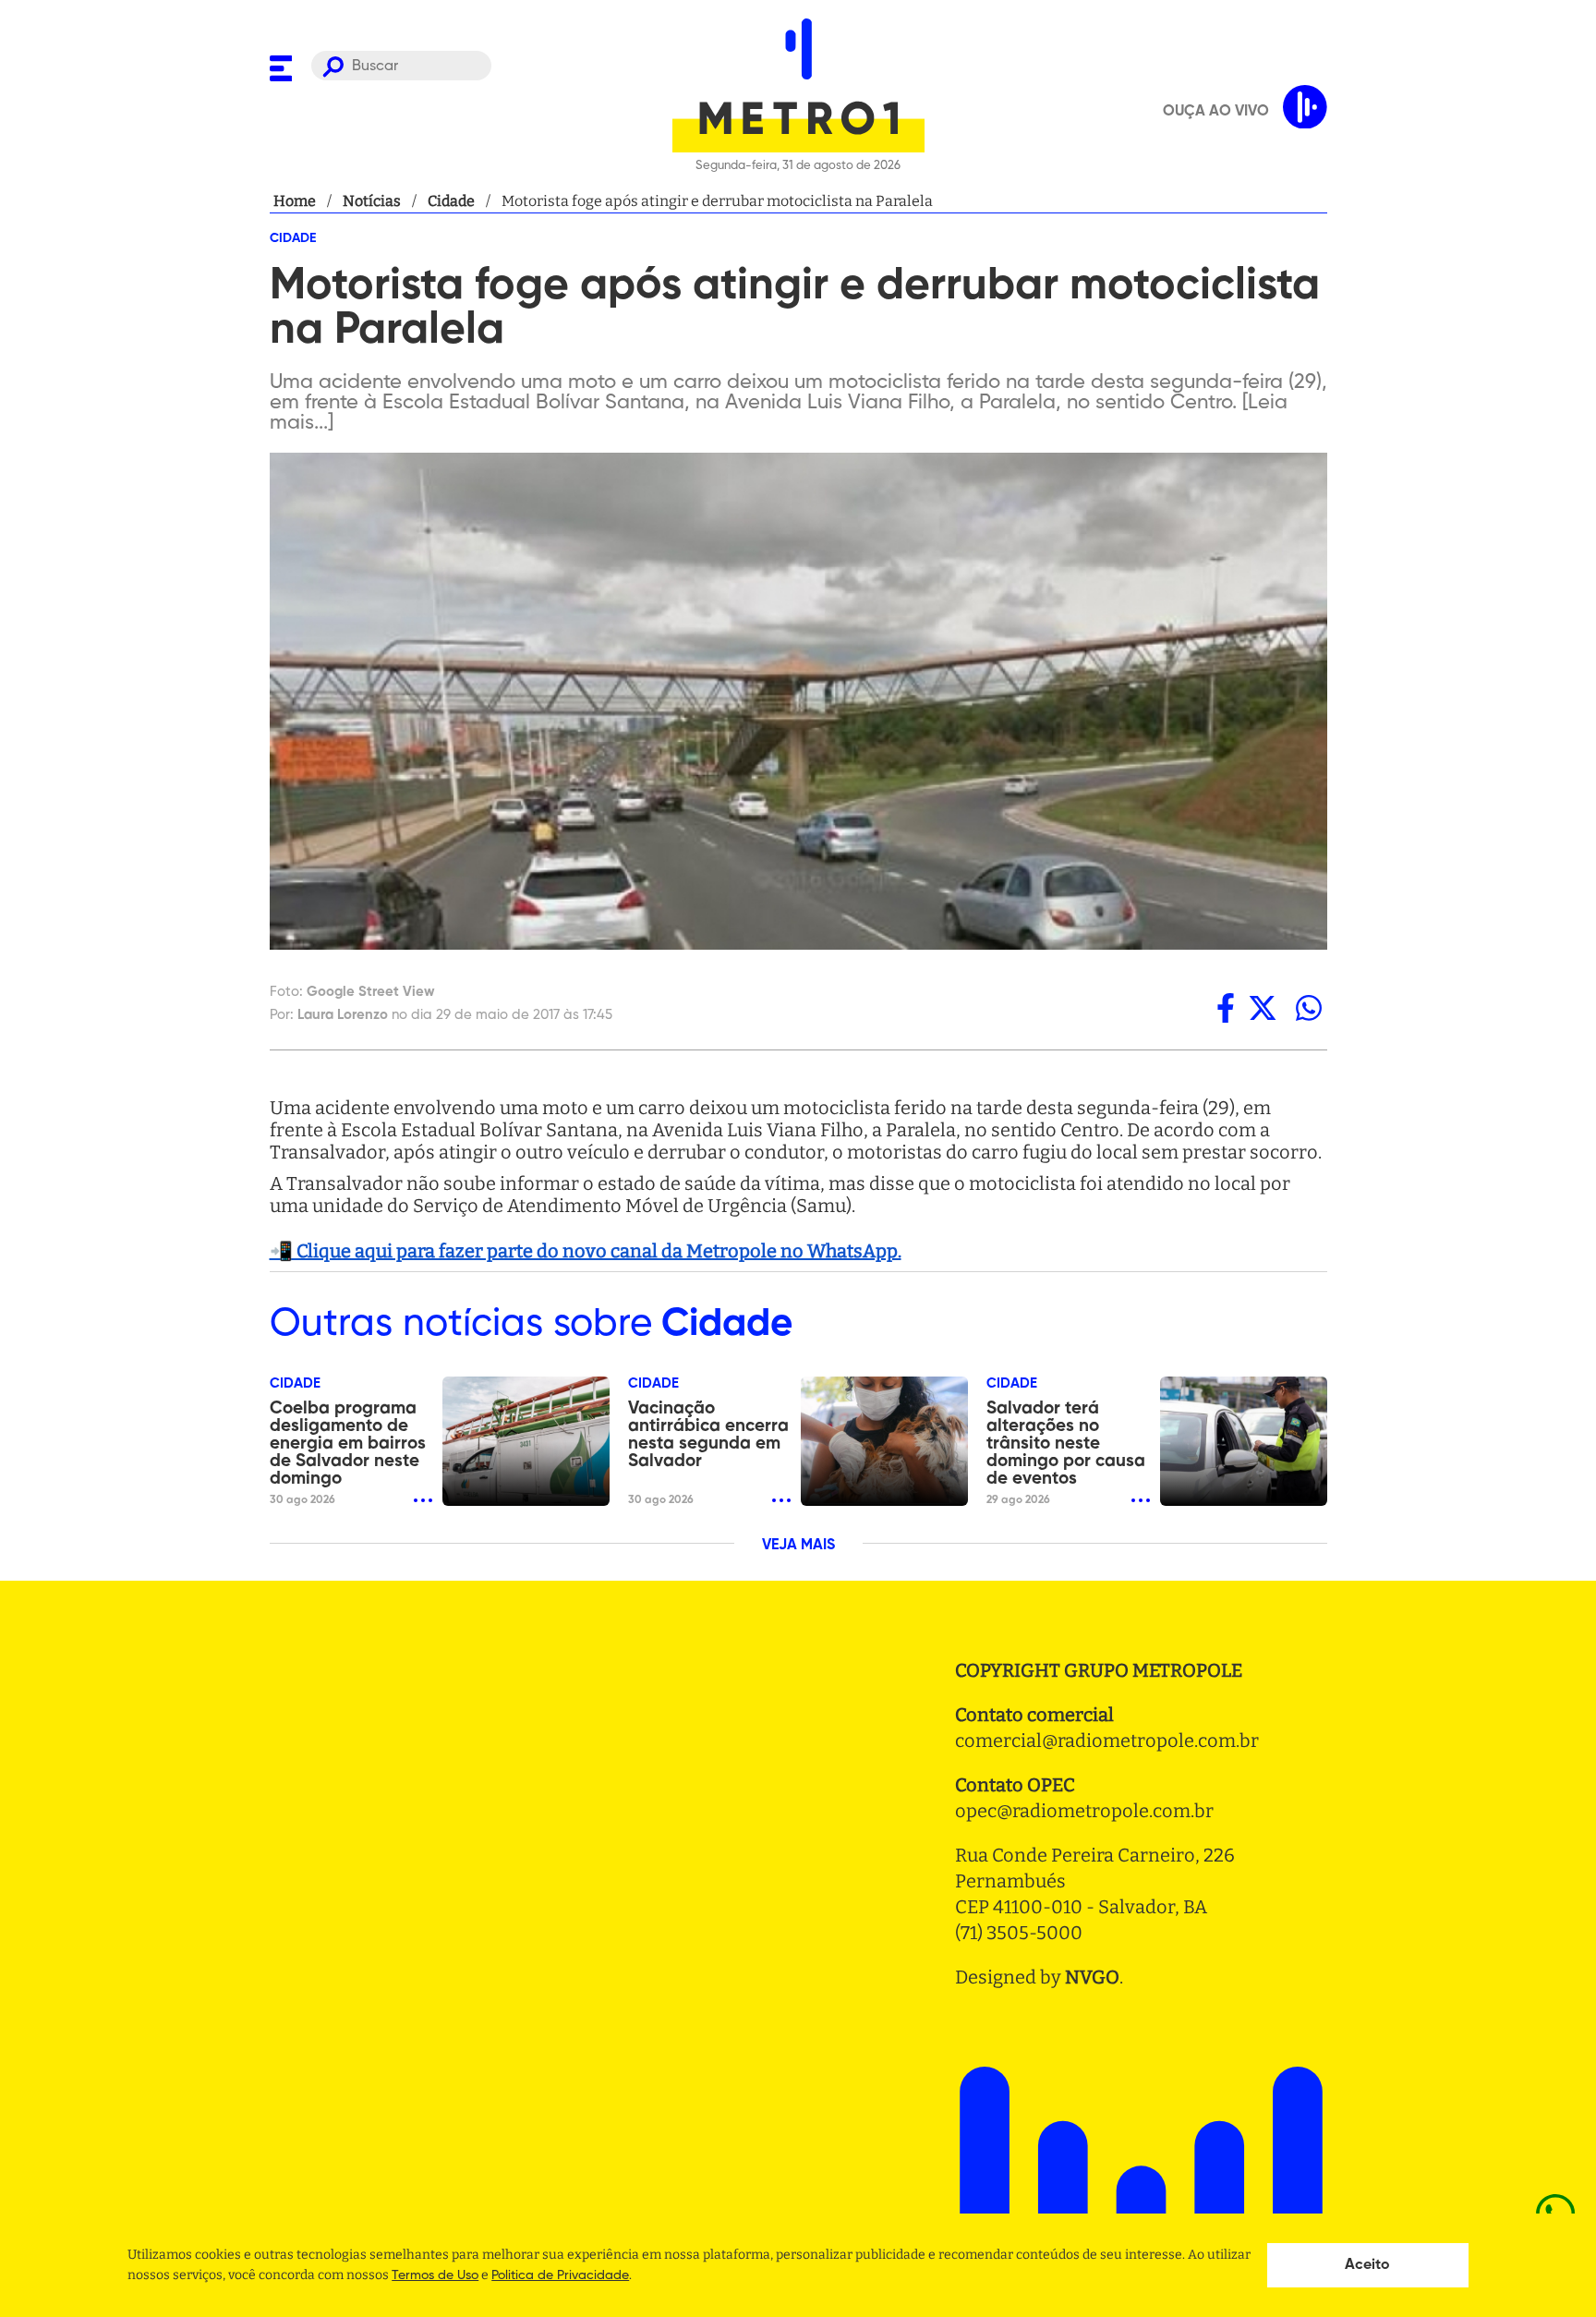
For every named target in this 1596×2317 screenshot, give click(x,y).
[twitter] (1263, 1008)
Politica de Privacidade (560, 2275)
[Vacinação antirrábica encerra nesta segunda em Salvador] (884, 1441)
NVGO (1092, 1977)
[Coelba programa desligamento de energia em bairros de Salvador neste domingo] (526, 1441)
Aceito (1367, 2265)
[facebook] (1226, 1008)
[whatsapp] (1309, 1008)
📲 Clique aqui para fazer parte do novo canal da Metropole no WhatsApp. (586, 1251)
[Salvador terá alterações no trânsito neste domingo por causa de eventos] (1244, 1441)
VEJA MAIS (798, 1546)
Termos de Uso (435, 2275)
